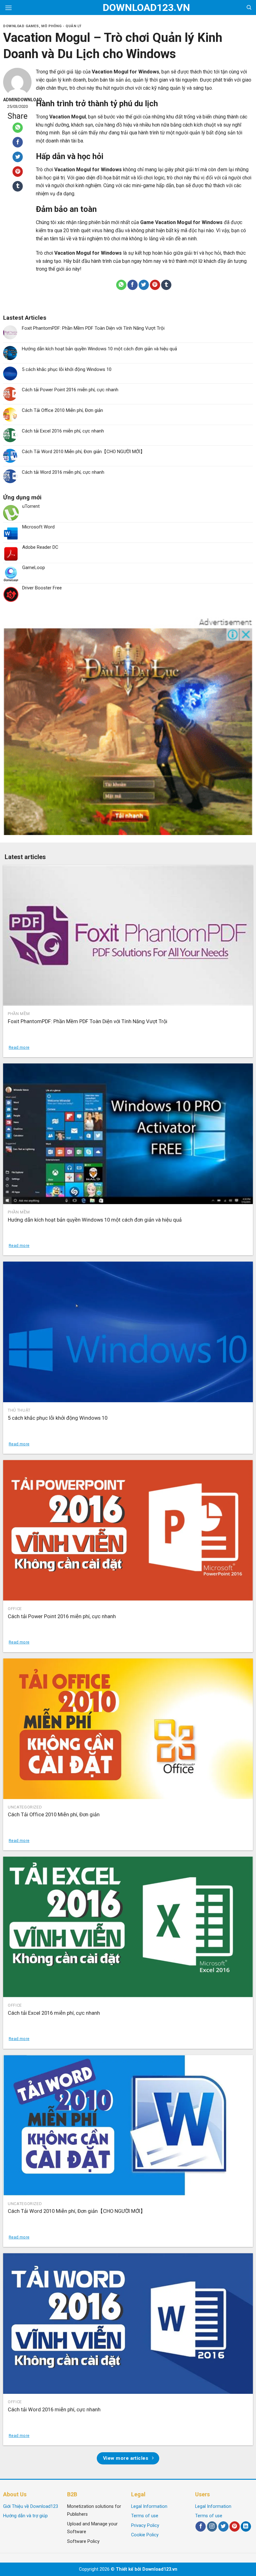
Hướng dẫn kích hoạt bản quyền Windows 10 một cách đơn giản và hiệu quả (99, 349)
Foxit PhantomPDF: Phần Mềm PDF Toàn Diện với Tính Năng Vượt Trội (93, 328)
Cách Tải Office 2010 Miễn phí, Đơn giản (62, 410)
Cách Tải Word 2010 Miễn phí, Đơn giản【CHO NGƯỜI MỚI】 (83, 452)
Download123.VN (128, 8)
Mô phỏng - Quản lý (61, 26)
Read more (19, 1047)
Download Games (21, 26)
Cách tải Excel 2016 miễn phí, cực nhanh (63, 431)
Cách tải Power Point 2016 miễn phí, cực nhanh (70, 390)
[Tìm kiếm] (249, 8)
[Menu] (8, 8)
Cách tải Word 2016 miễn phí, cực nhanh (63, 472)
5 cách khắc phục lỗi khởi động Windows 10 (67, 369)
